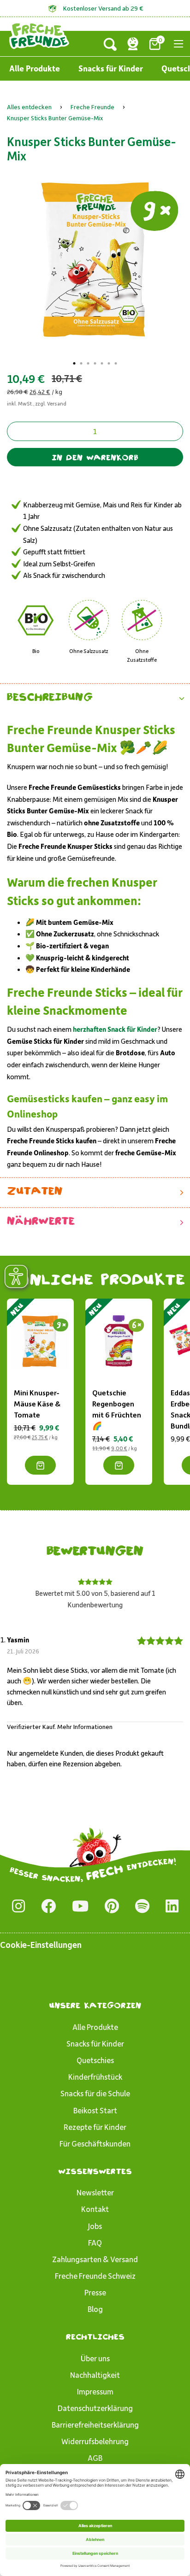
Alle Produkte (35, 68)
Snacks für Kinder (111, 68)
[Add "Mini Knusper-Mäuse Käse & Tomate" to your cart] (40, 1465)
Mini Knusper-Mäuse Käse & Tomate (37, 1403)
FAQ (95, 2242)
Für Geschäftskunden (95, 2143)
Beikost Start (95, 2110)
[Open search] (110, 44)
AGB (95, 2458)
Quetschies (95, 2060)
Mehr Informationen (85, 1726)
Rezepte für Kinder (95, 2127)
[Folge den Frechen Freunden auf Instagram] (18, 1906)
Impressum (95, 2391)
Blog (95, 2309)
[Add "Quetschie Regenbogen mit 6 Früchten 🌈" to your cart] (119, 1465)
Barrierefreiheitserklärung (95, 2424)
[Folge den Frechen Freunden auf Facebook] (48, 1906)
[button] (95, 698)
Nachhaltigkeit (95, 2375)
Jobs (95, 2226)
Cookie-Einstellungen (41, 1944)
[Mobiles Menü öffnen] (178, 44)
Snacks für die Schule (95, 2093)
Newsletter (95, 2192)
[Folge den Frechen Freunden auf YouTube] (80, 1906)
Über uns (95, 2358)
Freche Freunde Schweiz (95, 2276)
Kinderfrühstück (95, 2076)
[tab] (74, 363)
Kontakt (95, 2209)
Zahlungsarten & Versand (95, 2259)
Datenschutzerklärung (95, 2408)
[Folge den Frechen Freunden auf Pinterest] (112, 1906)
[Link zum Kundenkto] (133, 44)
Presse (95, 2292)
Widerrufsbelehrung (95, 2441)
